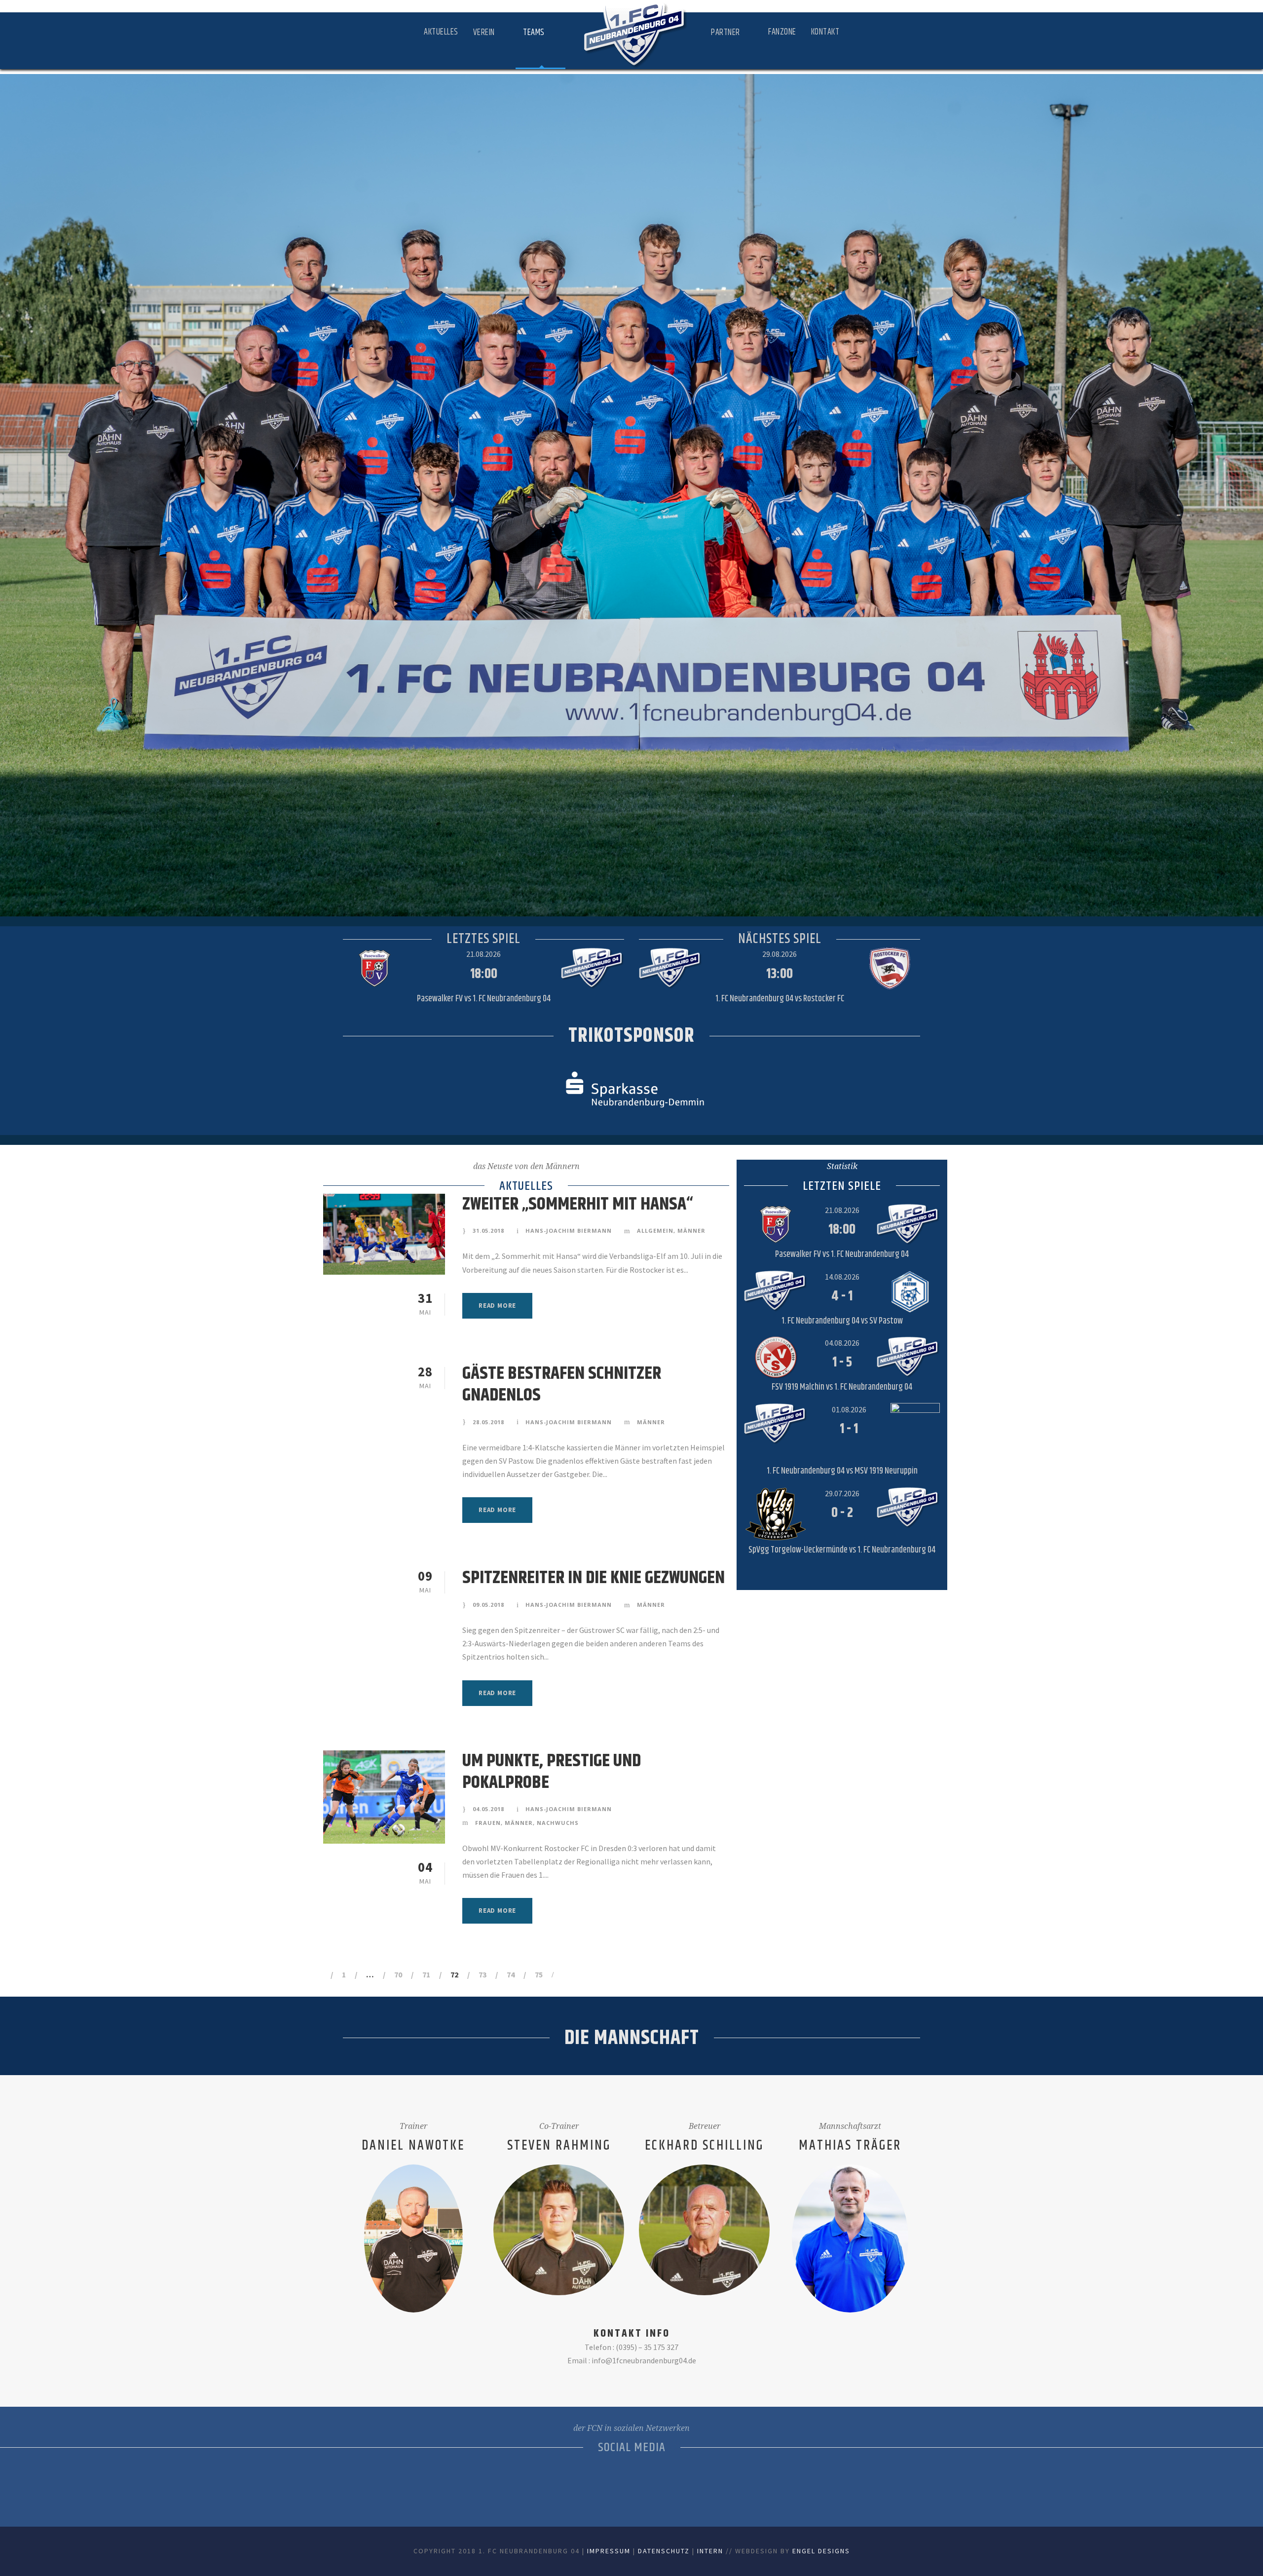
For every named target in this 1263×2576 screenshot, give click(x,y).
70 (398, 1974)
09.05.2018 (488, 1605)
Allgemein (655, 1231)
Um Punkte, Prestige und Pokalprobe (552, 1772)
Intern (710, 2551)
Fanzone (782, 32)
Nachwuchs (558, 1823)
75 (539, 1974)
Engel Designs (821, 2551)
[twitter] (643, 2484)
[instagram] (687, 2484)
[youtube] (665, 2484)
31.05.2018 (488, 1231)
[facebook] (598, 2484)
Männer (691, 1231)
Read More (497, 1306)
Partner (725, 33)
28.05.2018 (488, 1422)
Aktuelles (441, 32)
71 (426, 1974)
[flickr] (620, 2484)
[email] (576, 2484)
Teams (534, 33)
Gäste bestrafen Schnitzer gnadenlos (562, 1384)
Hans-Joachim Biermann (569, 1231)
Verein (484, 33)
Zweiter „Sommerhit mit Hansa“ (578, 1204)
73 (483, 1974)
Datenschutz (664, 2551)
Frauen (488, 1823)
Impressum (609, 2551)
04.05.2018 (488, 1809)
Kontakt (825, 32)
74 (511, 1974)
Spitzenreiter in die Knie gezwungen (594, 1578)
